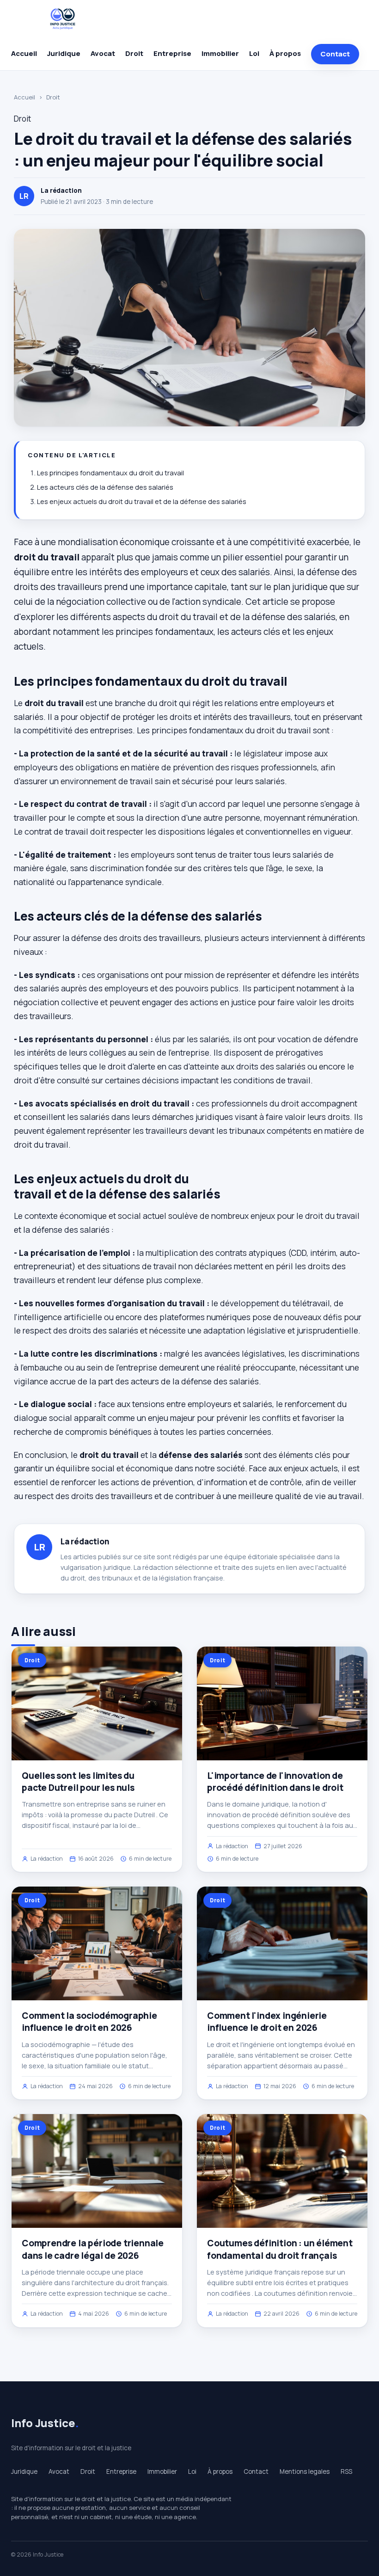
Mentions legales (305, 2471)
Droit (134, 53)
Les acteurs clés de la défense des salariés (105, 487)
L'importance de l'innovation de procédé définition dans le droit (275, 1782)
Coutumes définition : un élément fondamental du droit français (280, 2249)
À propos (285, 53)
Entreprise (172, 53)
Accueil (24, 53)
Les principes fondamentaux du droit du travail (110, 473)
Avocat (103, 53)
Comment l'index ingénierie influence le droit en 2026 (267, 2022)
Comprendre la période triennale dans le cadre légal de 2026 (93, 2249)
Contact (335, 54)
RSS (346, 2471)
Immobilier (220, 53)
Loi (254, 53)
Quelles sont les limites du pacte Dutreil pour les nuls (78, 1782)
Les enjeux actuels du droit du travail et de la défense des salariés (142, 501)
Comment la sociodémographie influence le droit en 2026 (89, 2022)
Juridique (64, 53)
